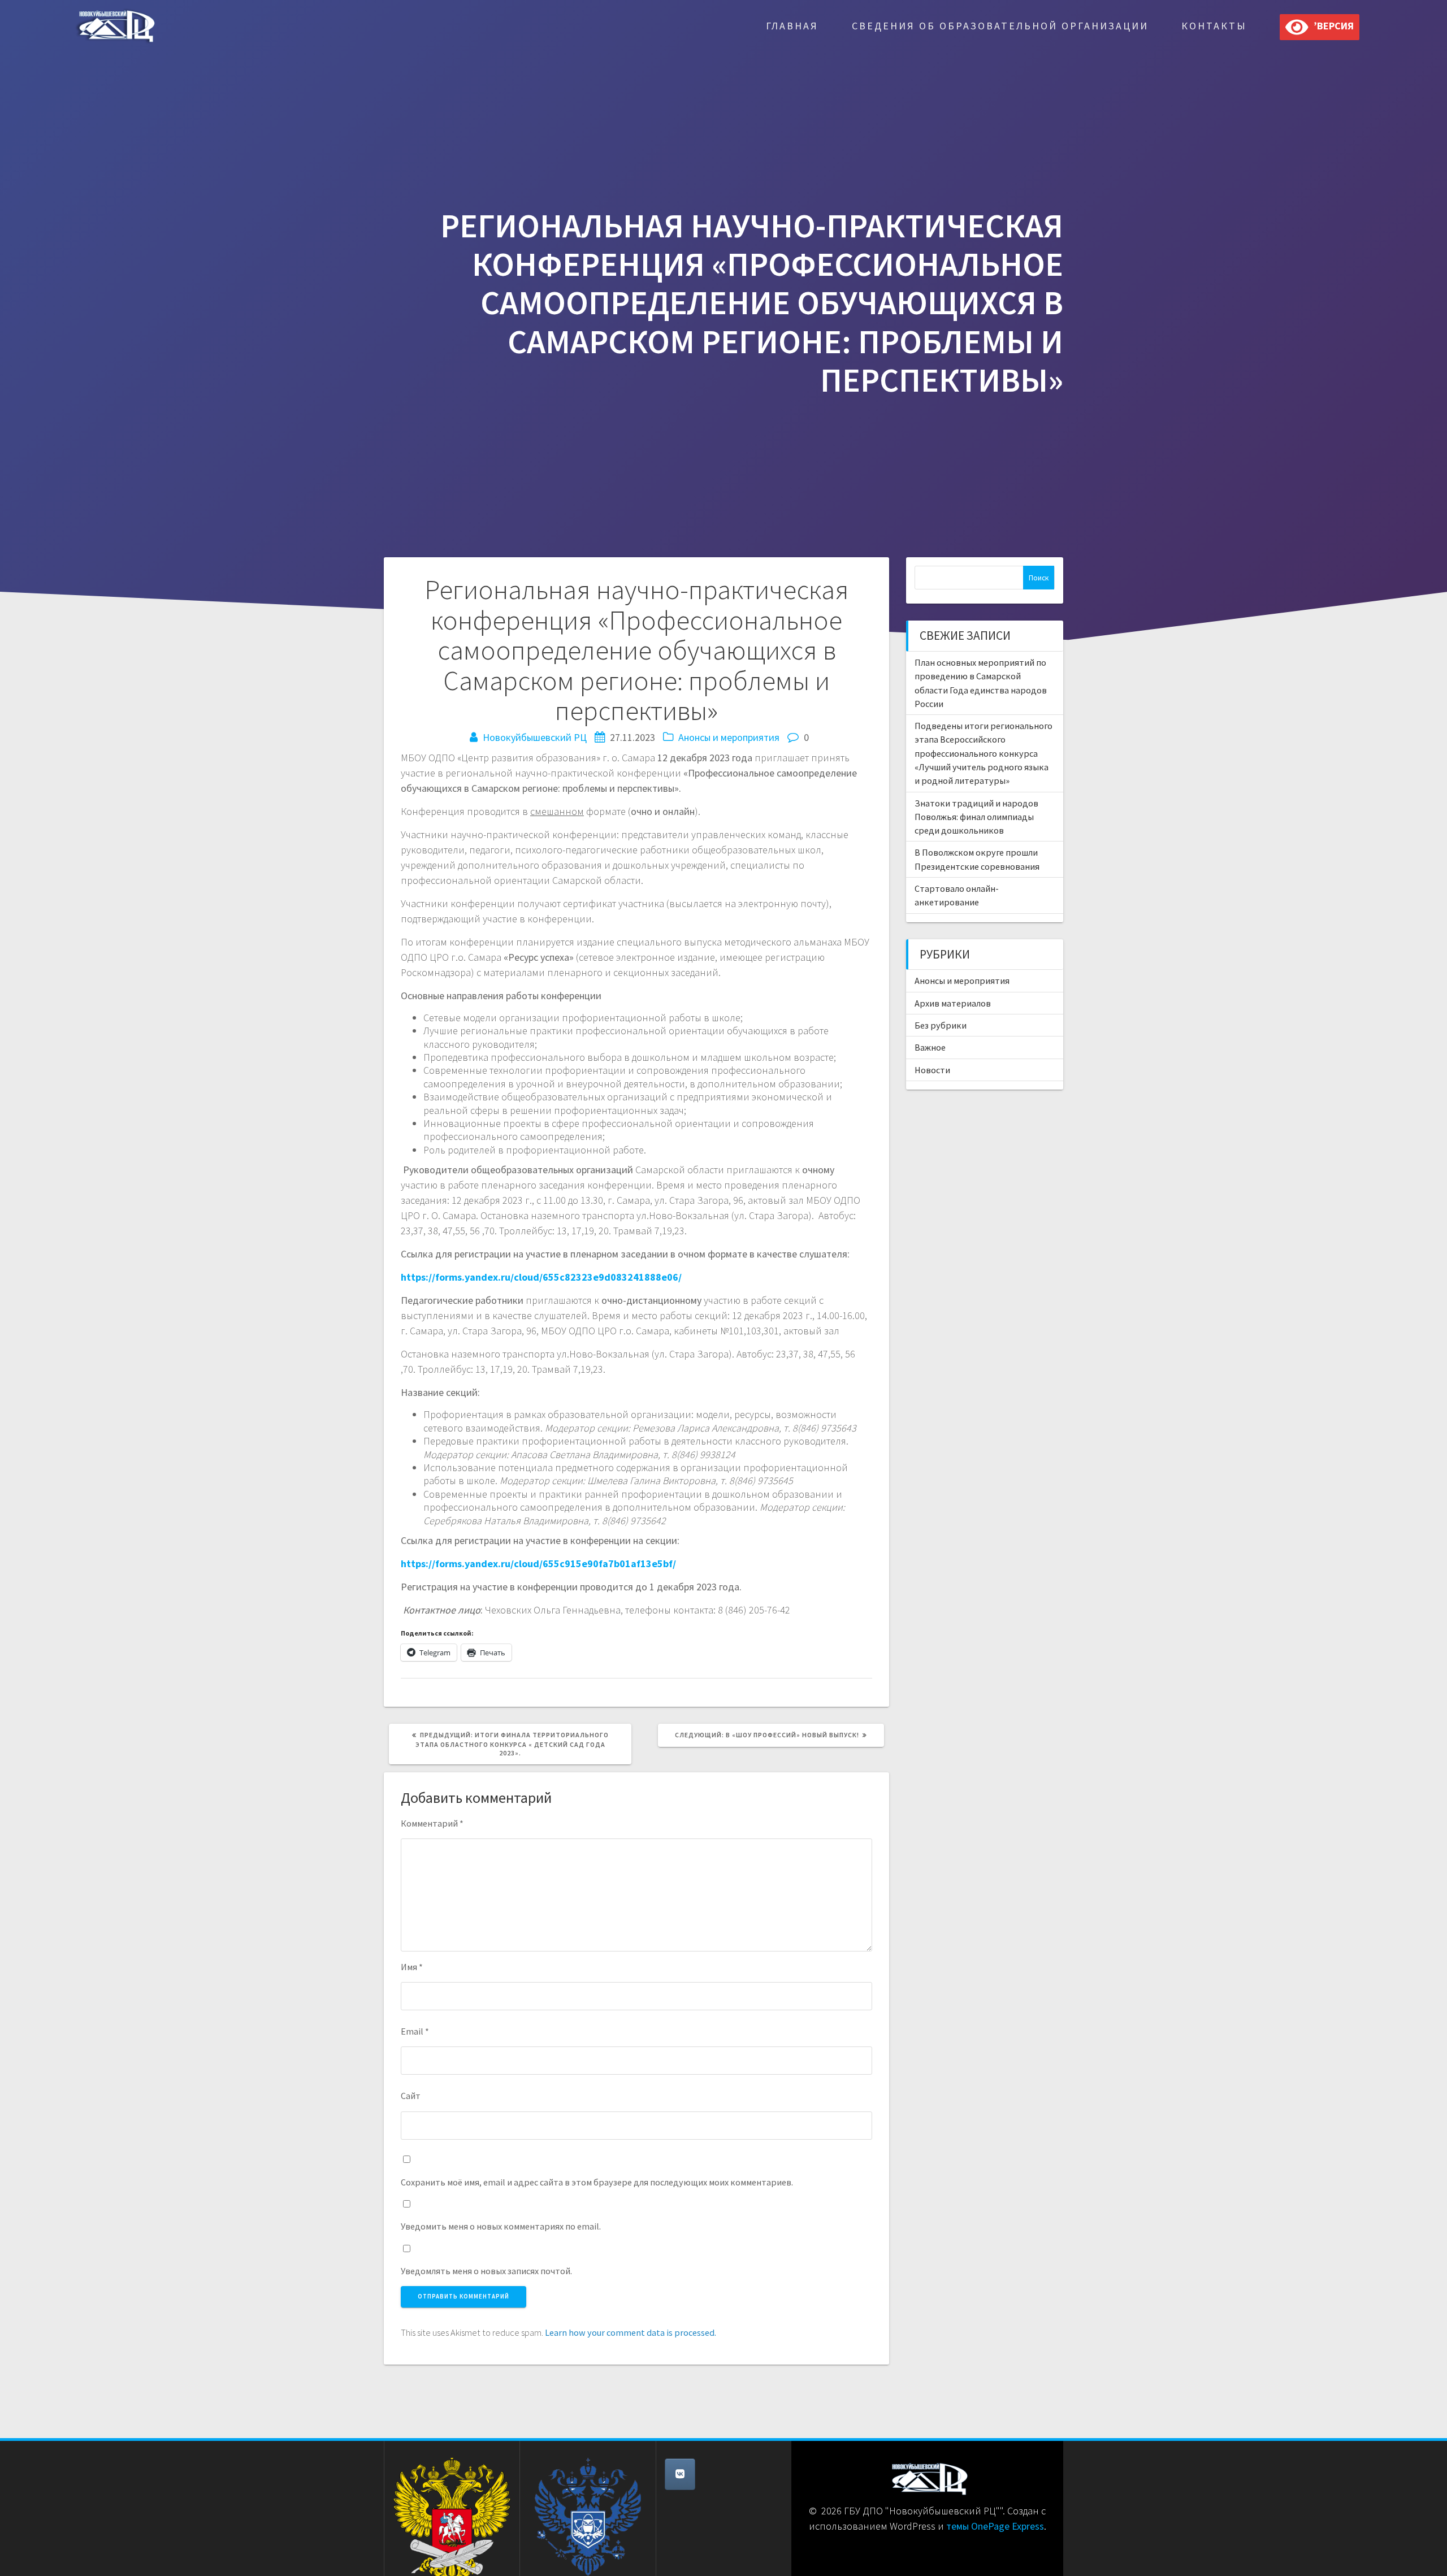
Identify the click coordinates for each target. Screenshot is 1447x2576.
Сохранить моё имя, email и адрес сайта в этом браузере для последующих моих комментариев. (597, 2182)
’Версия (1331, 26)
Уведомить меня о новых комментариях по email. (501, 2226)
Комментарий (432, 1823)
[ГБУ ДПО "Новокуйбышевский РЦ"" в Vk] (680, 2474)
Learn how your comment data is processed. (631, 2332)
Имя (412, 1967)
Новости (932, 1070)
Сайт (411, 2096)
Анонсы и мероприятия (729, 737)
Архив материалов (953, 1003)
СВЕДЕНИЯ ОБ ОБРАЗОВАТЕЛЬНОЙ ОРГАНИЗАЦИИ (1000, 26)
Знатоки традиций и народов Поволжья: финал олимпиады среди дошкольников (976, 817)
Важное (930, 1047)
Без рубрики (941, 1025)
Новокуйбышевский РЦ (535, 737)
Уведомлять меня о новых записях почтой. (486, 2271)
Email (415, 2031)
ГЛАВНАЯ (792, 26)
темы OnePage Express (995, 2526)
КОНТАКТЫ (1214, 26)
